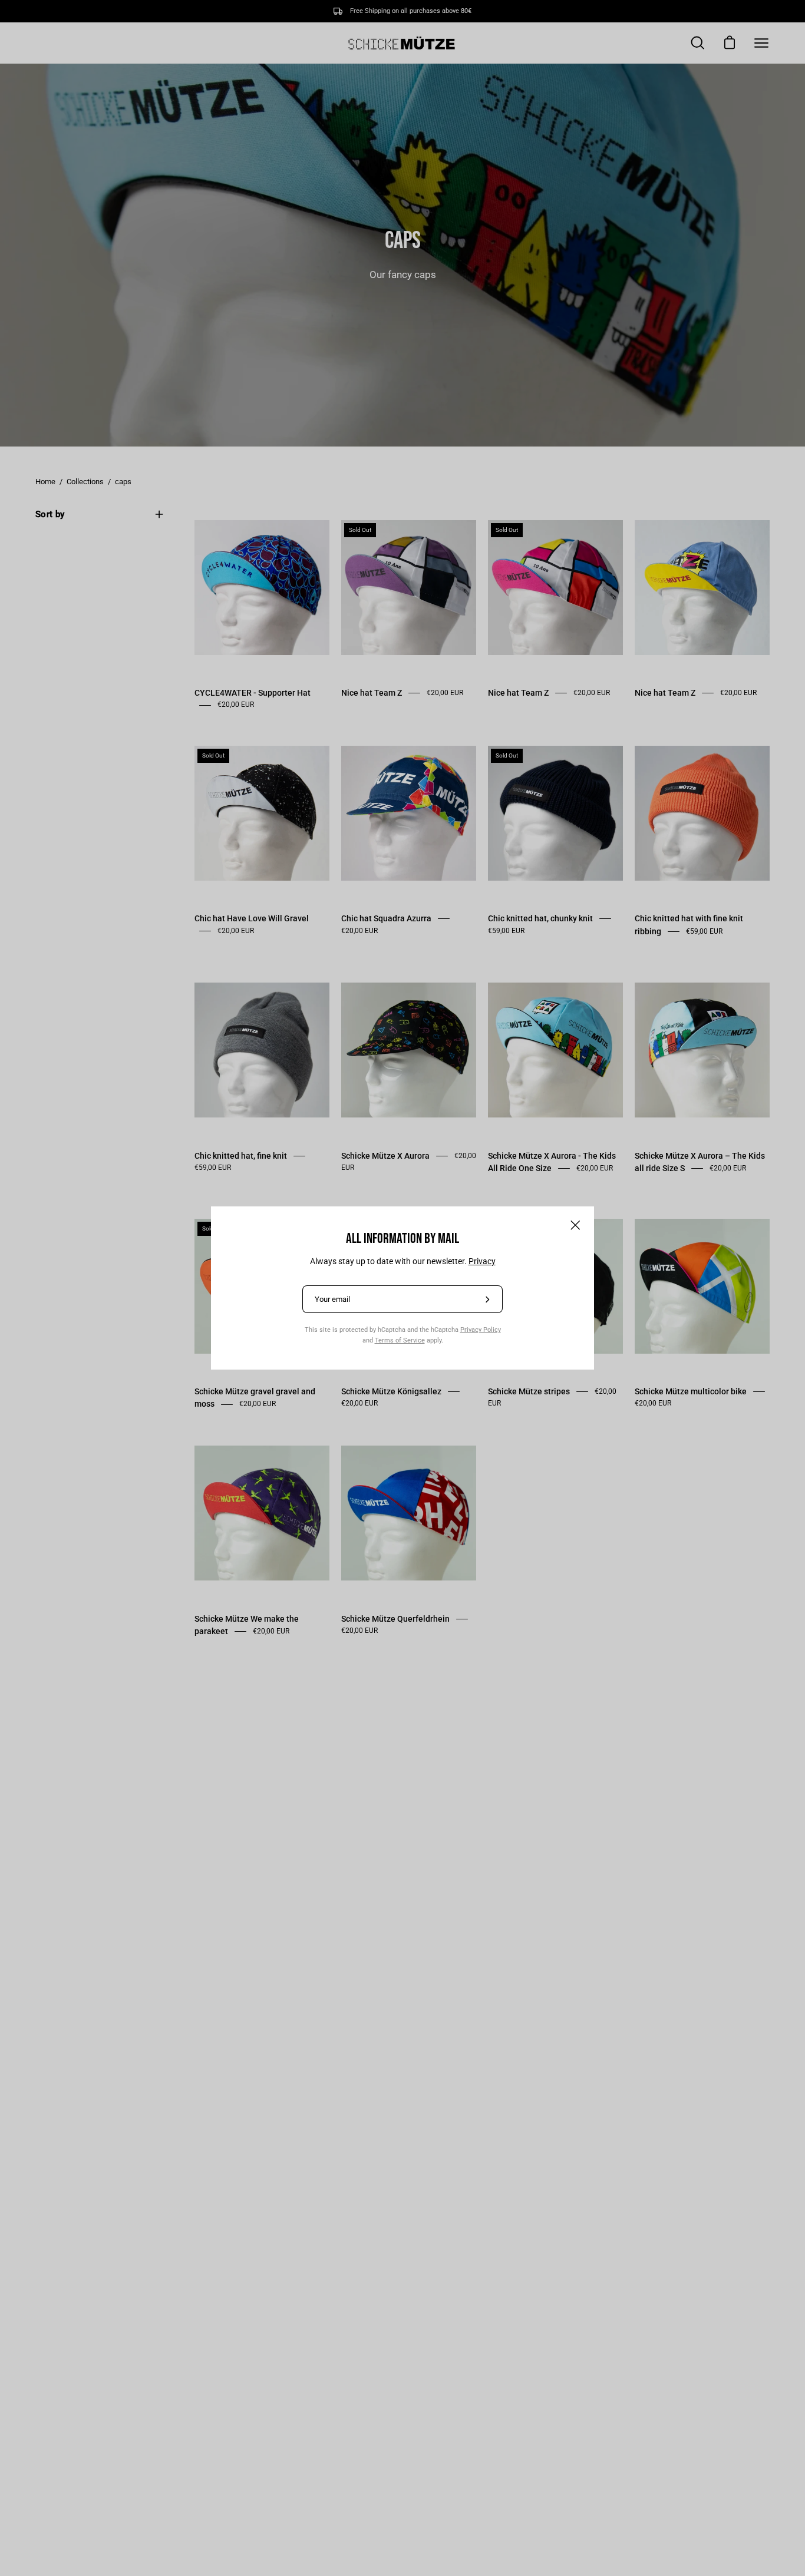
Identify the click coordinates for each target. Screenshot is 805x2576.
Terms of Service (400, 1340)
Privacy (482, 1261)
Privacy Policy (481, 1330)
